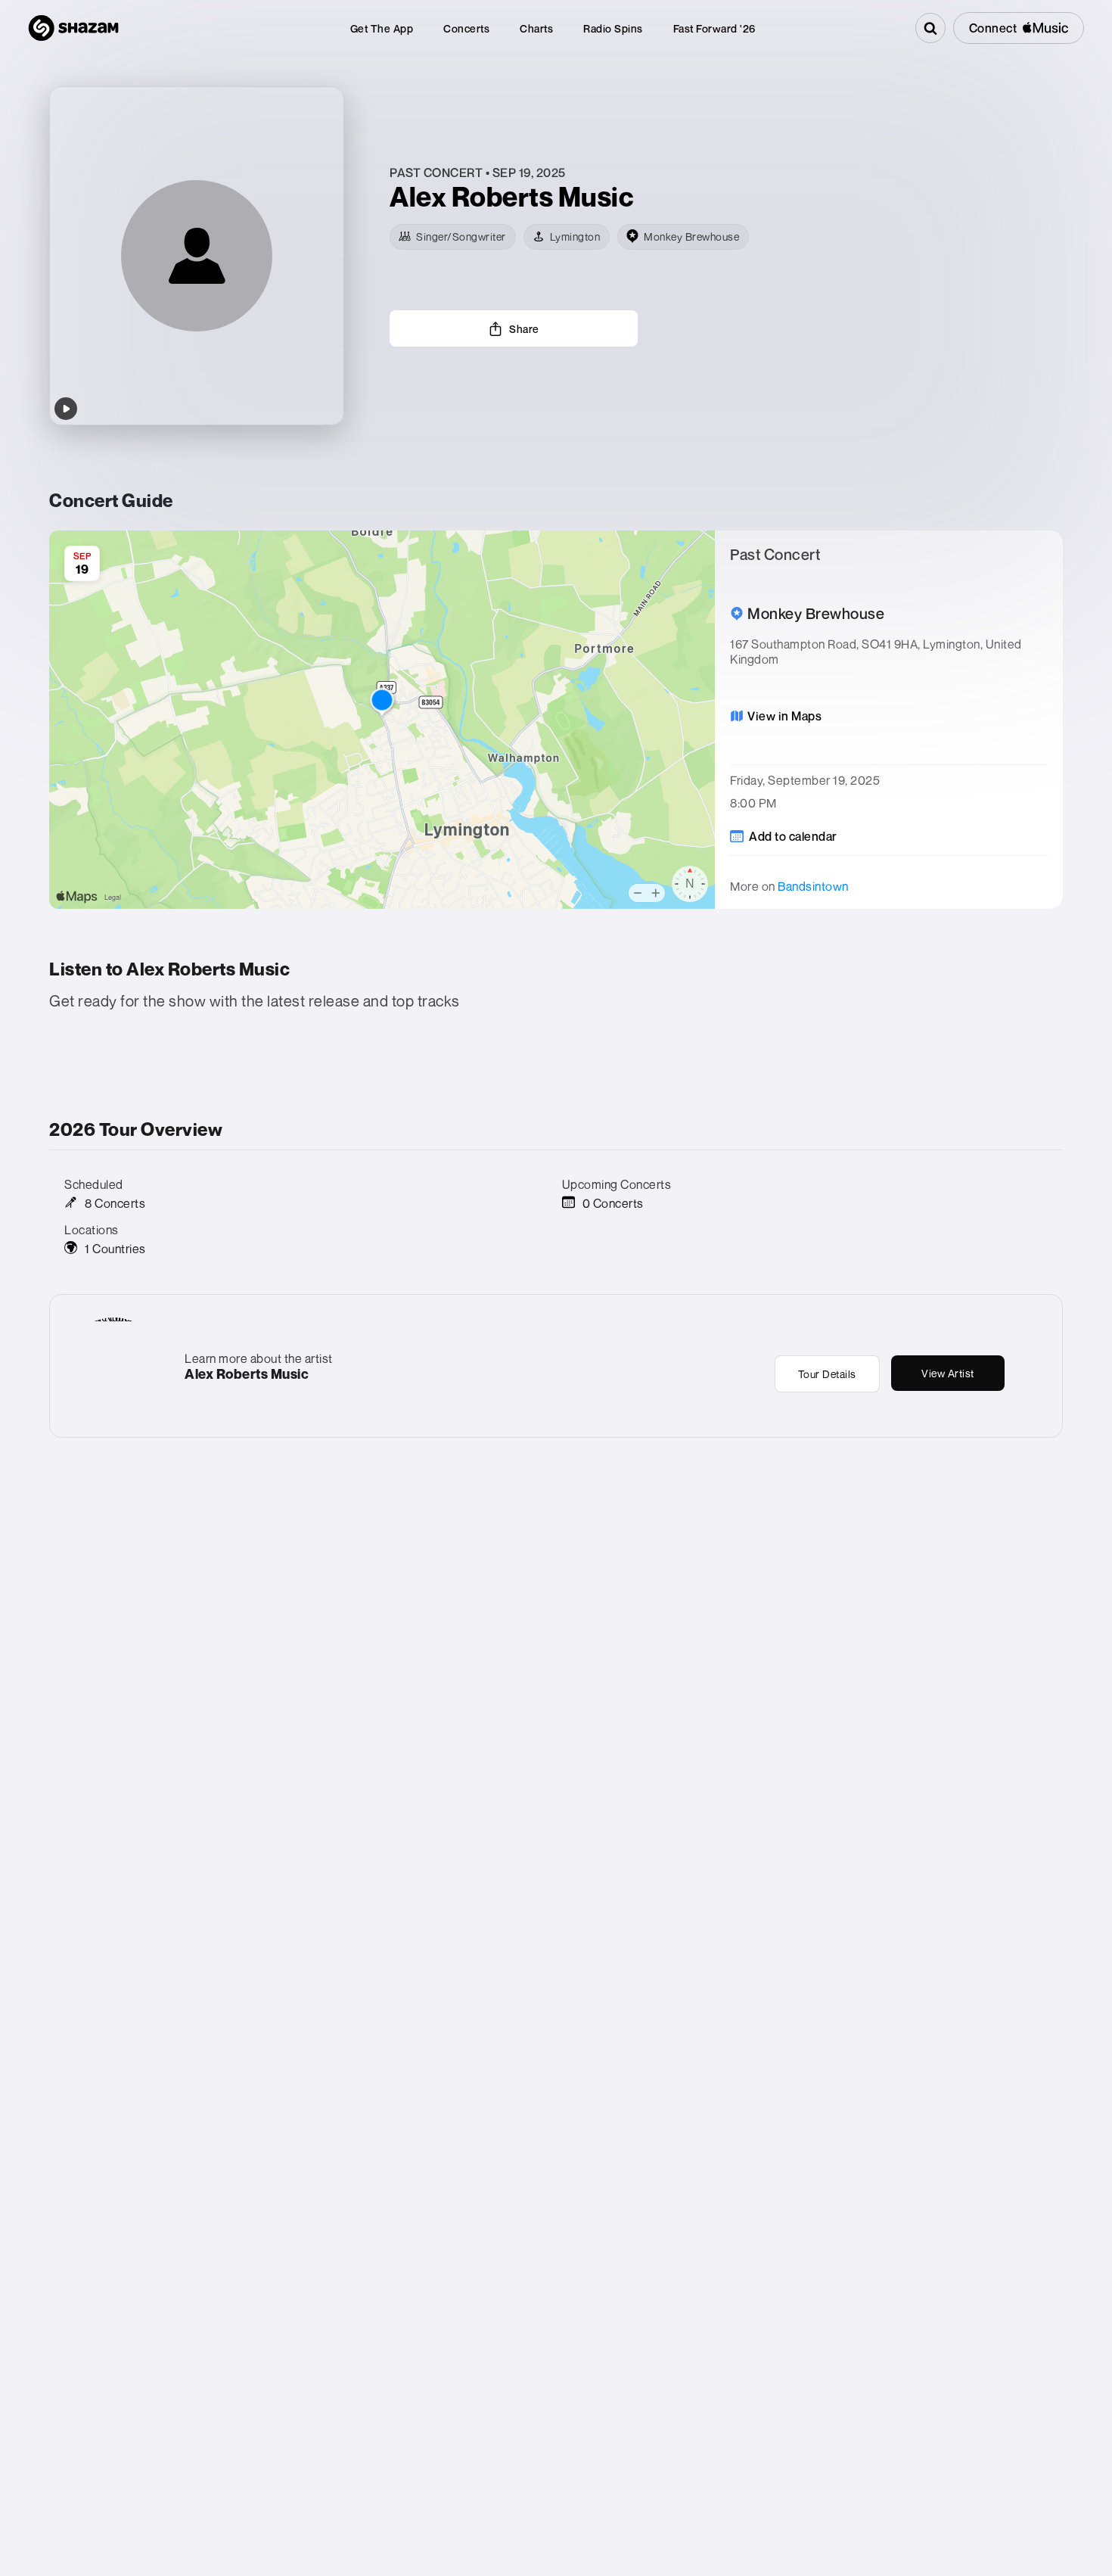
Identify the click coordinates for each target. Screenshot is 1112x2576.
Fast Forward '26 (714, 28)
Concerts (466, 28)
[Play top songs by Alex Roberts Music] (66, 409)
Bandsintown (813, 886)
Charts (536, 28)
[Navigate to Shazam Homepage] (73, 28)
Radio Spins (613, 28)
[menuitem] (382, 28)
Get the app (382, 28)
